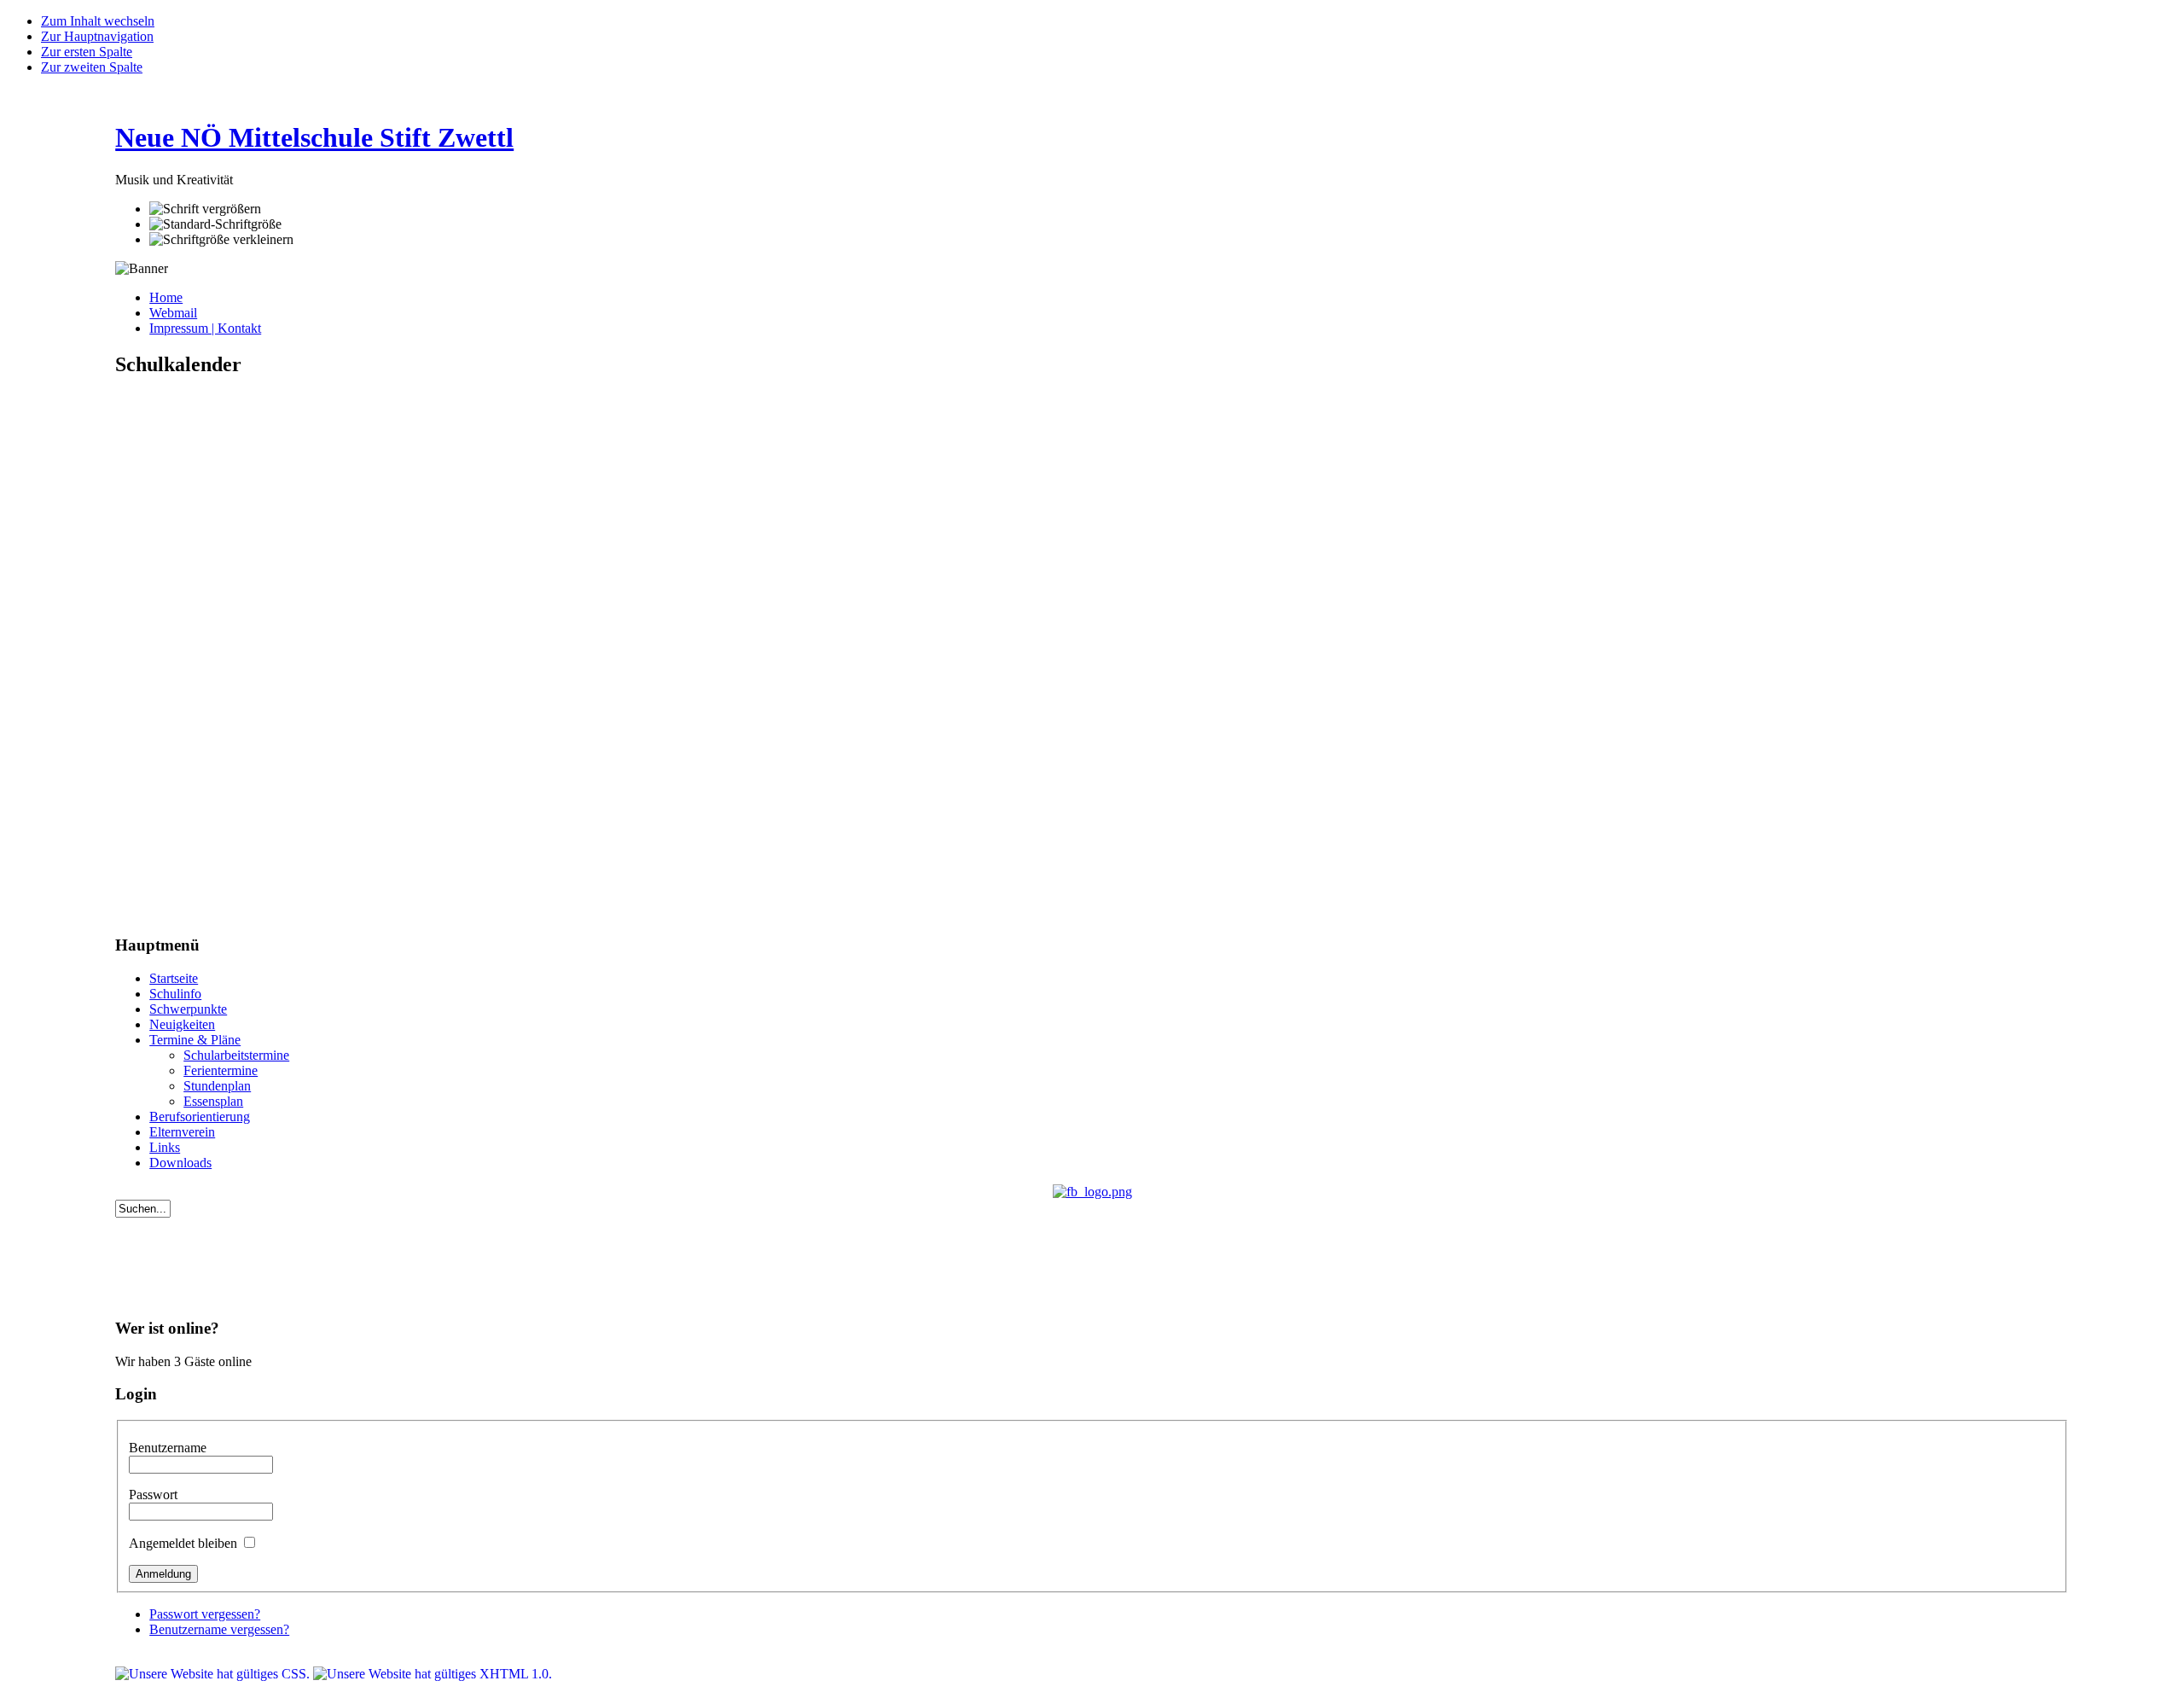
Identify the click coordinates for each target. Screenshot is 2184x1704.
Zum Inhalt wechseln (98, 21)
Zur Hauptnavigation (97, 36)
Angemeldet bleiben (185, 1543)
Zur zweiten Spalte (92, 67)
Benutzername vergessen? (219, 1629)
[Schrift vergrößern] (205, 209)
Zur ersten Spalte (87, 52)
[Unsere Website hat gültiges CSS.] (214, 1674)
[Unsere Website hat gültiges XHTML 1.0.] (433, 1674)
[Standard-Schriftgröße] (215, 224)
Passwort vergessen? (205, 1614)
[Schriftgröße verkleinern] (221, 240)
